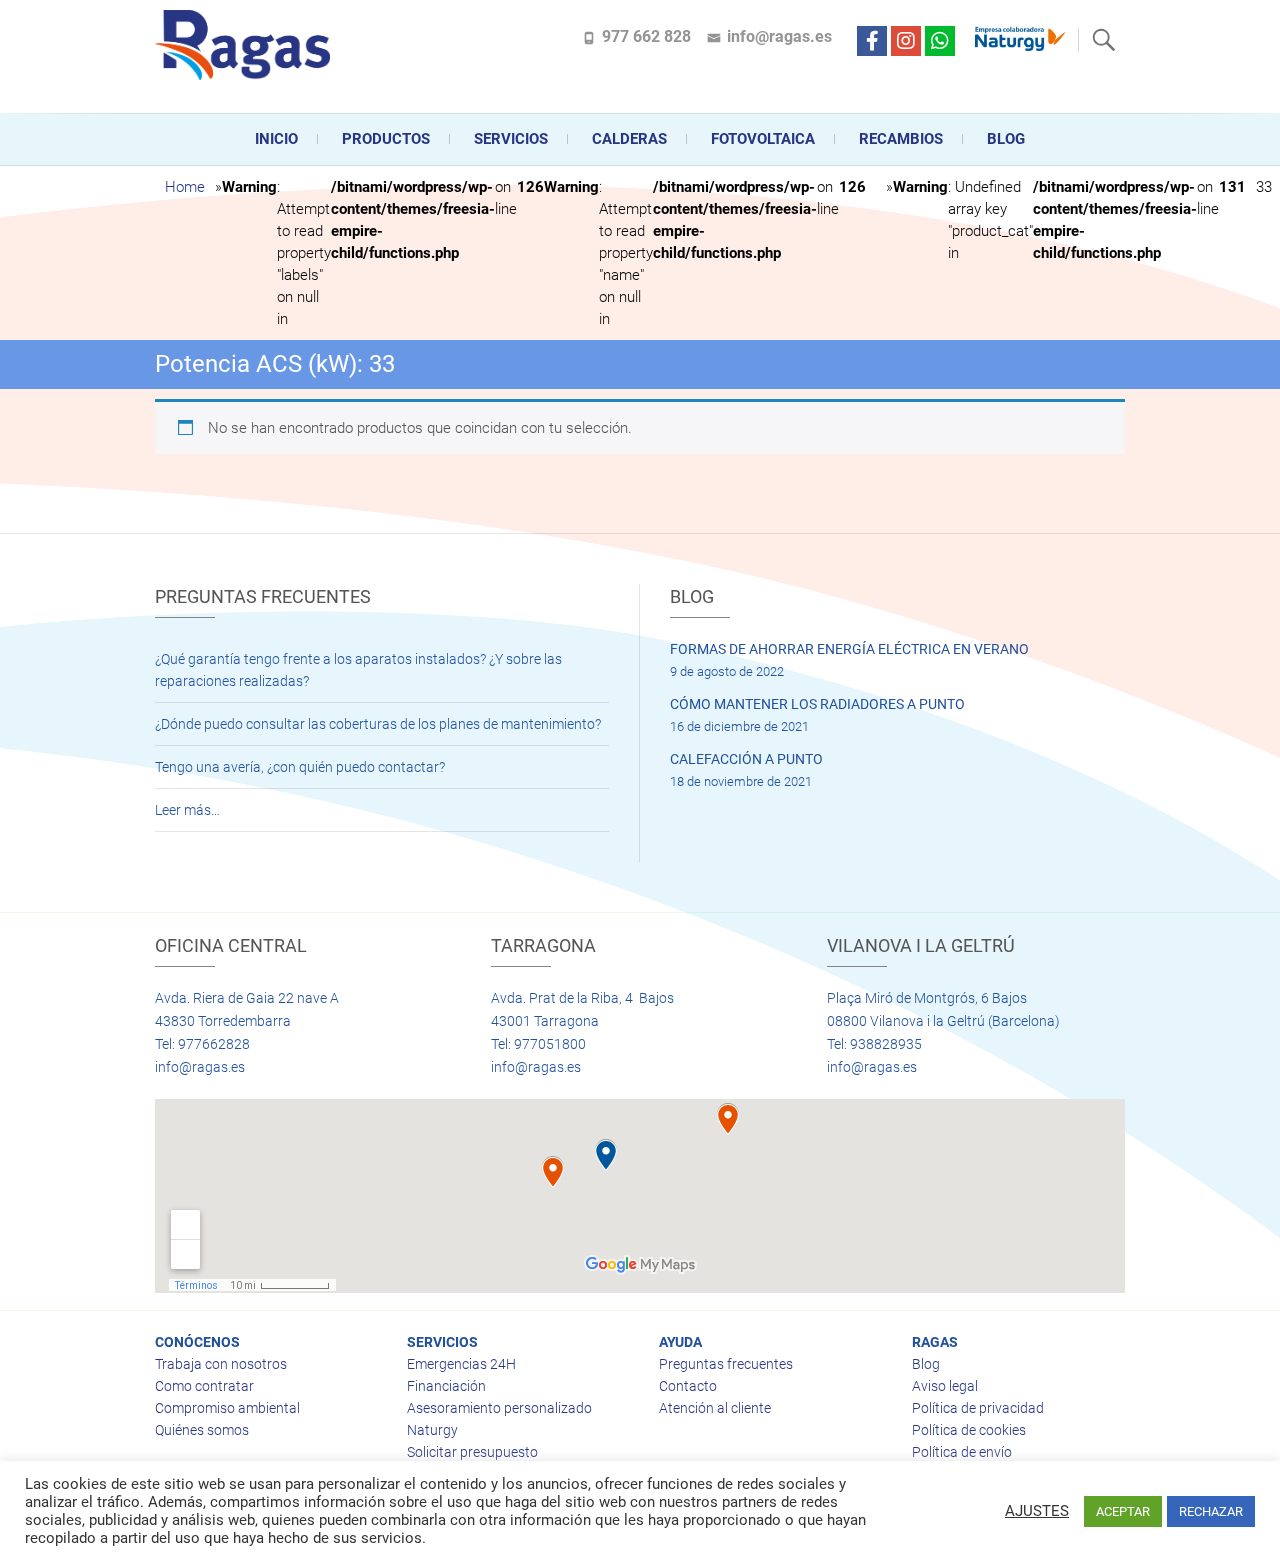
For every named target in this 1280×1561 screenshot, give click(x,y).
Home (185, 187)
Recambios (901, 139)
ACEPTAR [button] (1123, 1511)
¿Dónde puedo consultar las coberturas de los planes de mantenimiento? (378, 724)
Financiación (446, 1386)
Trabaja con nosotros (221, 1364)
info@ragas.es (779, 36)
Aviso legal (945, 1386)
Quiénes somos (202, 1430)
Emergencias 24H (461, 1364)
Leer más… (187, 810)
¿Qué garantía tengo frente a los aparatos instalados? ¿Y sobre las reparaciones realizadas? (358, 670)
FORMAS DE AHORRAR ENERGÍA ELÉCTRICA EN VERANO (849, 649)
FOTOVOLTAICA (763, 139)
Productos (386, 139)
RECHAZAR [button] (1211, 1511)
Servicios (511, 139)
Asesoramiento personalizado (499, 1408)
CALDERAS (629, 139)
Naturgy (432, 1430)
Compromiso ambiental (227, 1408)
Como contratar (204, 1386)
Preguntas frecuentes (726, 1364)
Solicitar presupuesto (472, 1452)
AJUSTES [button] (1037, 1511)
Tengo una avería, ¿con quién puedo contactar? (300, 767)
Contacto (688, 1386)
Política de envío (962, 1452)
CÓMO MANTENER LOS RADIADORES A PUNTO (817, 704)
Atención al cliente (715, 1408)
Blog (1006, 139)
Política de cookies (969, 1430)
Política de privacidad (978, 1408)
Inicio (276, 139)
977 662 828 (646, 36)
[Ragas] (247, 45)
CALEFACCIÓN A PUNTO (746, 759)
